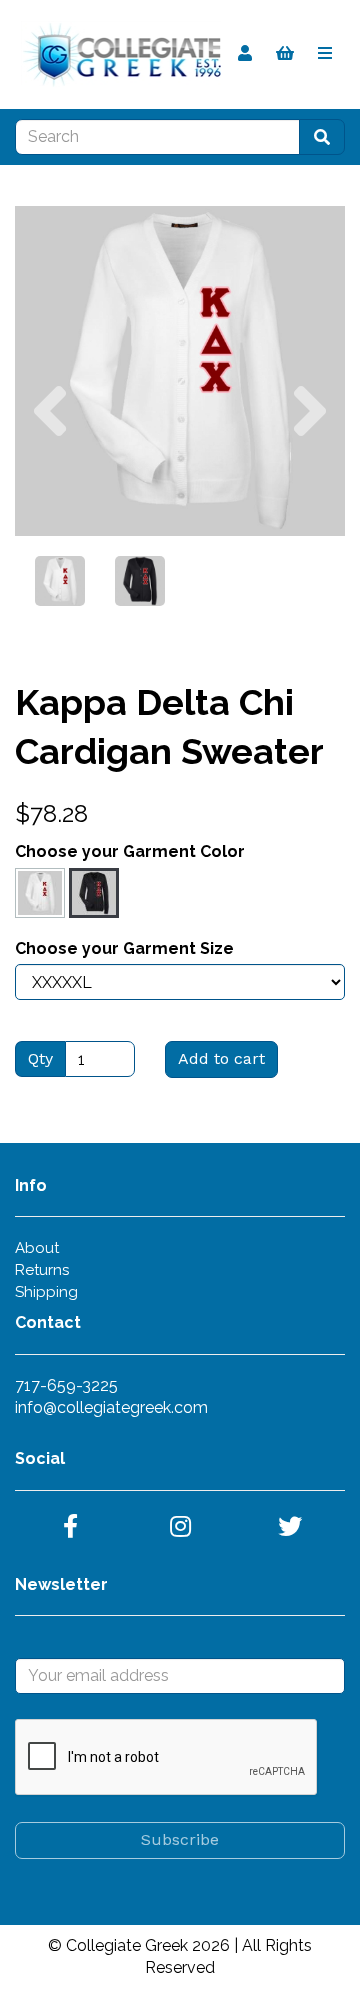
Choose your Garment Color (130, 851)
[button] (50, 453)
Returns (42, 1270)
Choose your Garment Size (124, 948)
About (37, 1248)
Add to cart (221, 1058)
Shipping (46, 1292)
